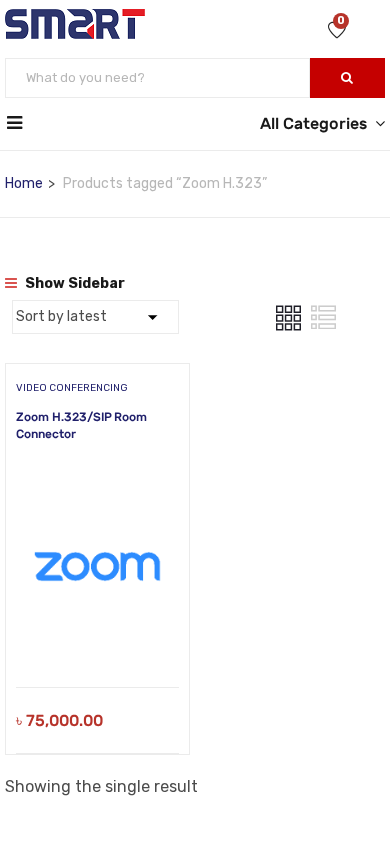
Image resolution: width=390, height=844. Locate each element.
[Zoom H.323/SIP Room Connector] (97, 481)
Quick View (97, 636)
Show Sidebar (73, 283)
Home (24, 183)
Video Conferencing (72, 388)
